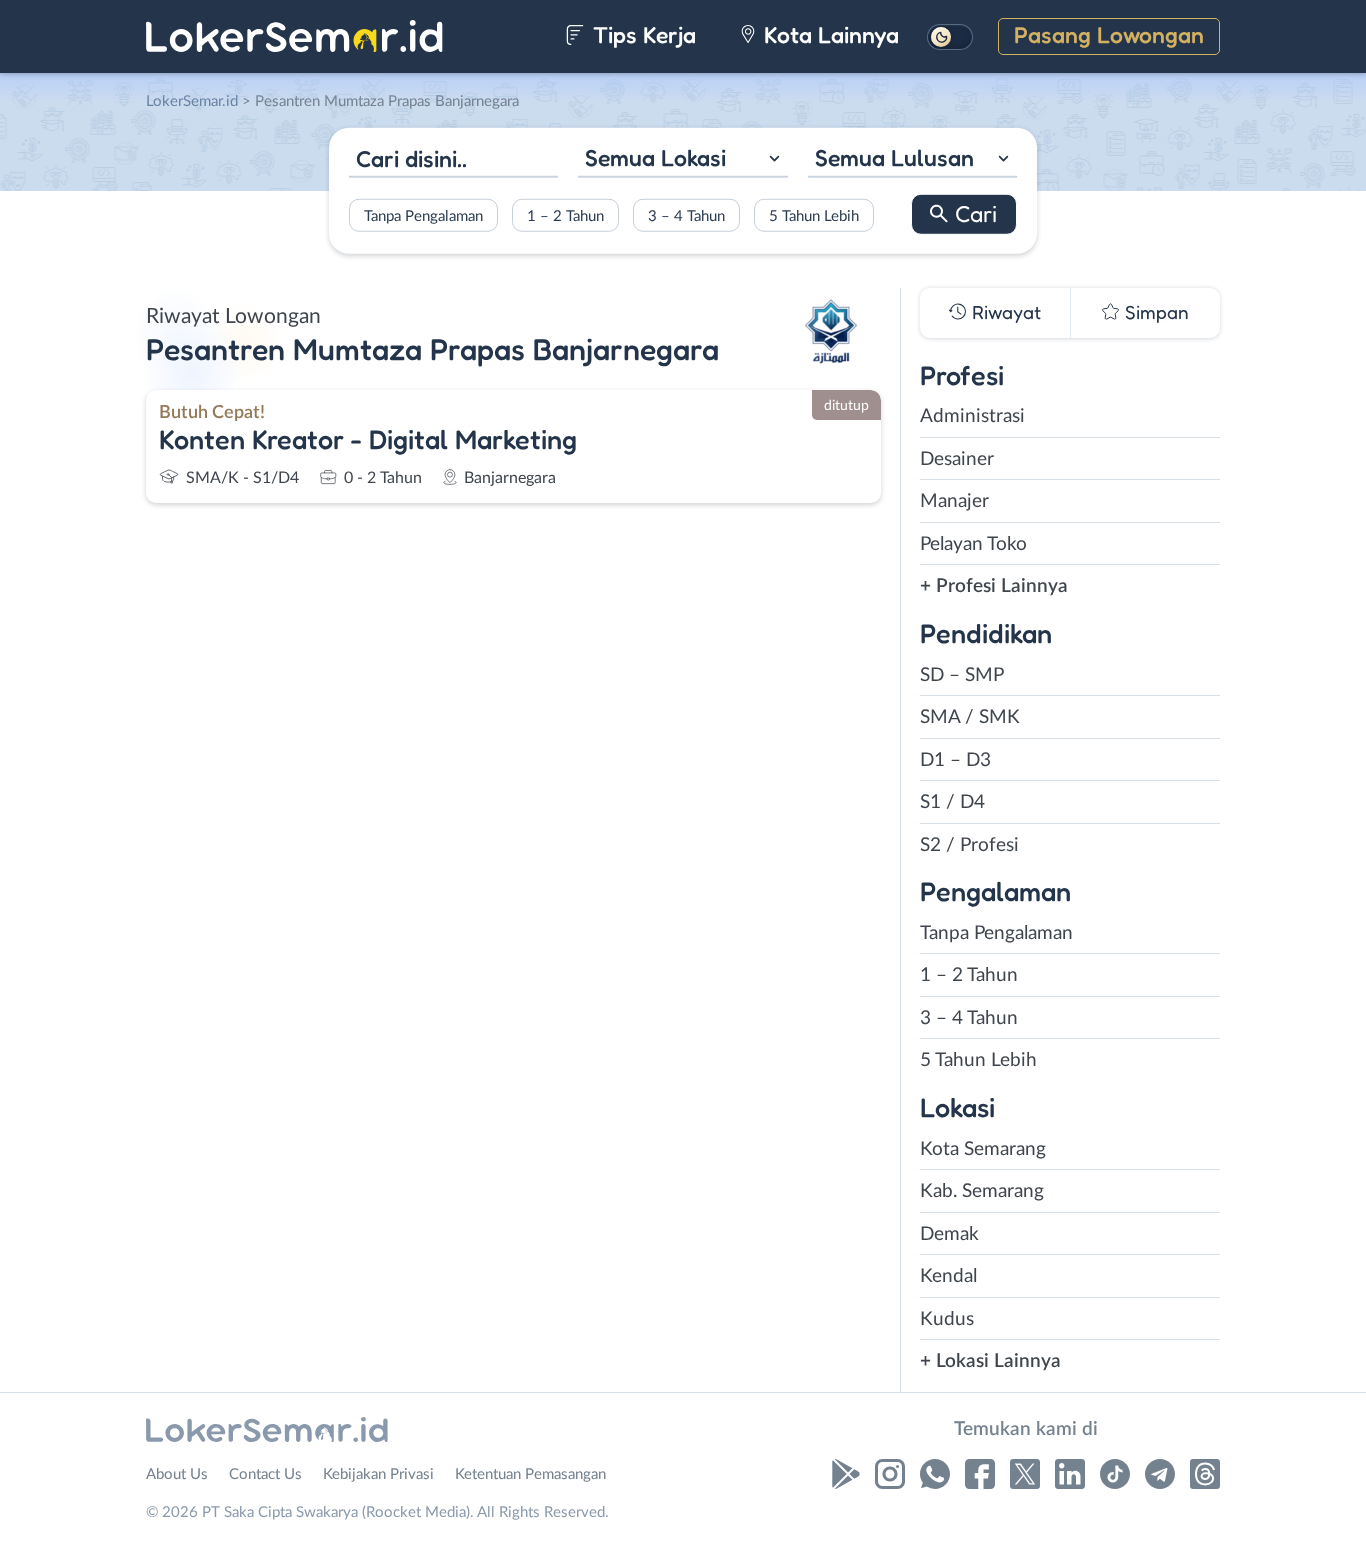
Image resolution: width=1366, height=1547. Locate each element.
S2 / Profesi (969, 845)
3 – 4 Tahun (686, 215)
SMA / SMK (970, 717)
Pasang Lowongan (1109, 34)
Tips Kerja (641, 34)
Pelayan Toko (973, 544)
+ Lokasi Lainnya (990, 1361)
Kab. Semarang (982, 1191)
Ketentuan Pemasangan (530, 1474)
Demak (949, 1234)
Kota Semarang (983, 1149)
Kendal (948, 1276)
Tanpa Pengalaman (423, 215)
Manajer (954, 501)
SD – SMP (962, 675)
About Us (177, 1474)
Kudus (947, 1319)
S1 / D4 (952, 802)
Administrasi (972, 416)
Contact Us (265, 1474)
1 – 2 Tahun (565, 215)
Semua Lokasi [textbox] (655, 157)
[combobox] (682, 160)
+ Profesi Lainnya (994, 586)
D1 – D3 (955, 760)
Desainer (957, 459)
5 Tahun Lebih (814, 215)
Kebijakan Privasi (378, 1474)
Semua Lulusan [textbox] (894, 157)
